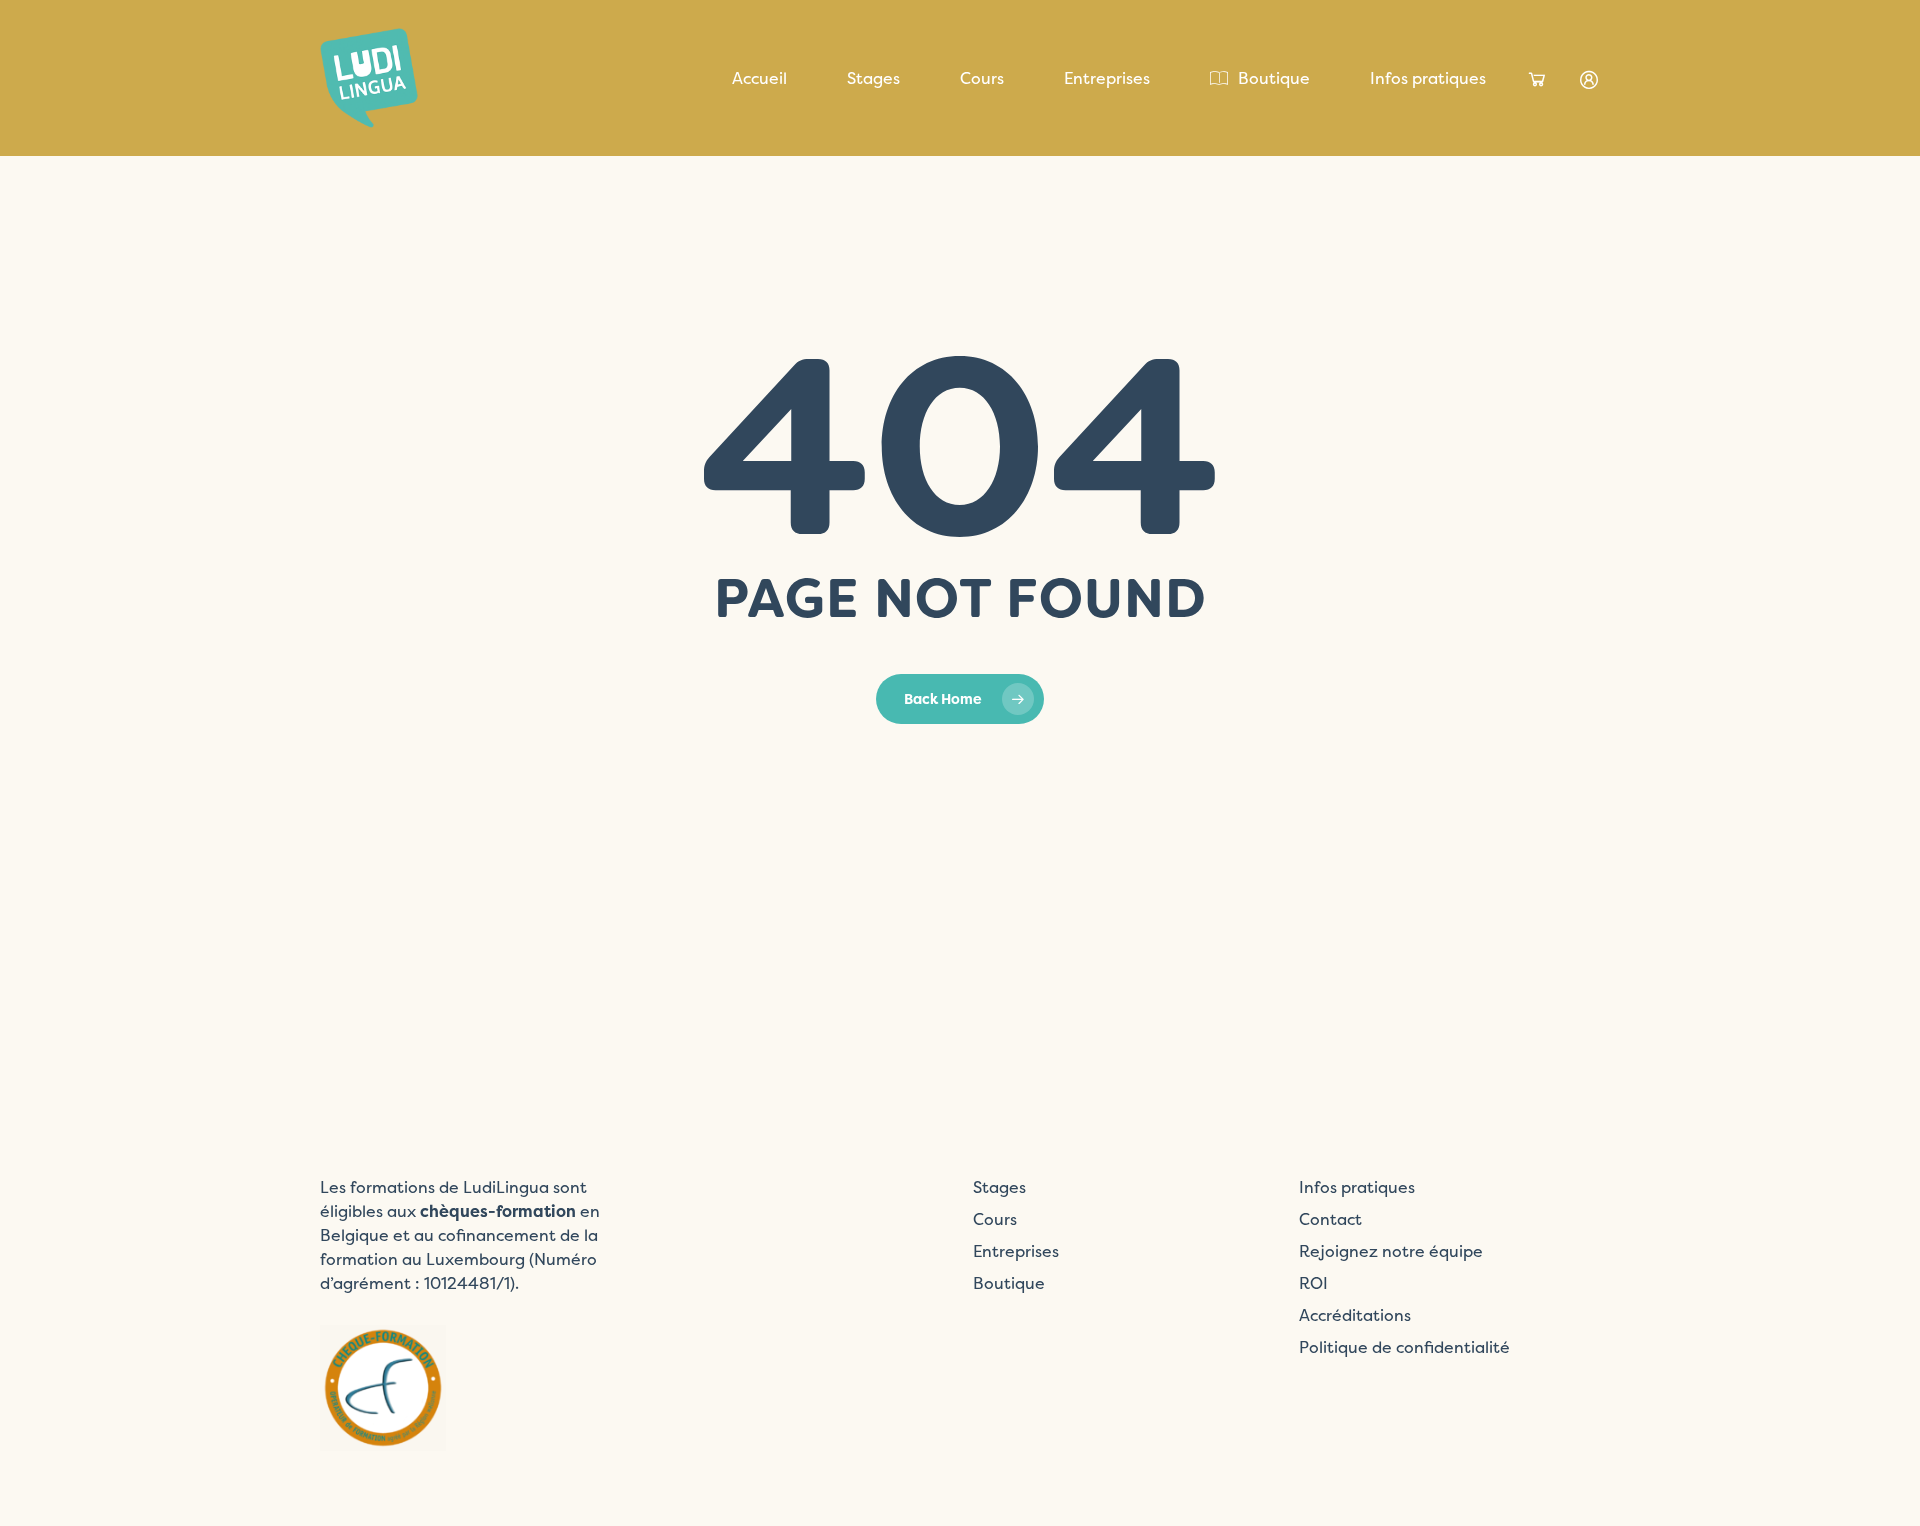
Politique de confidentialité (1404, 1347)
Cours (995, 1219)
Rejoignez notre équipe (1391, 1251)
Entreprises (1016, 1251)
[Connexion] (1589, 80)
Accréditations (1355, 1315)
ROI (1313, 1283)
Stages (999, 1187)
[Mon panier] (1537, 80)
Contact (1330, 1219)
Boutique (1009, 1283)
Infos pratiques (1357, 1187)
